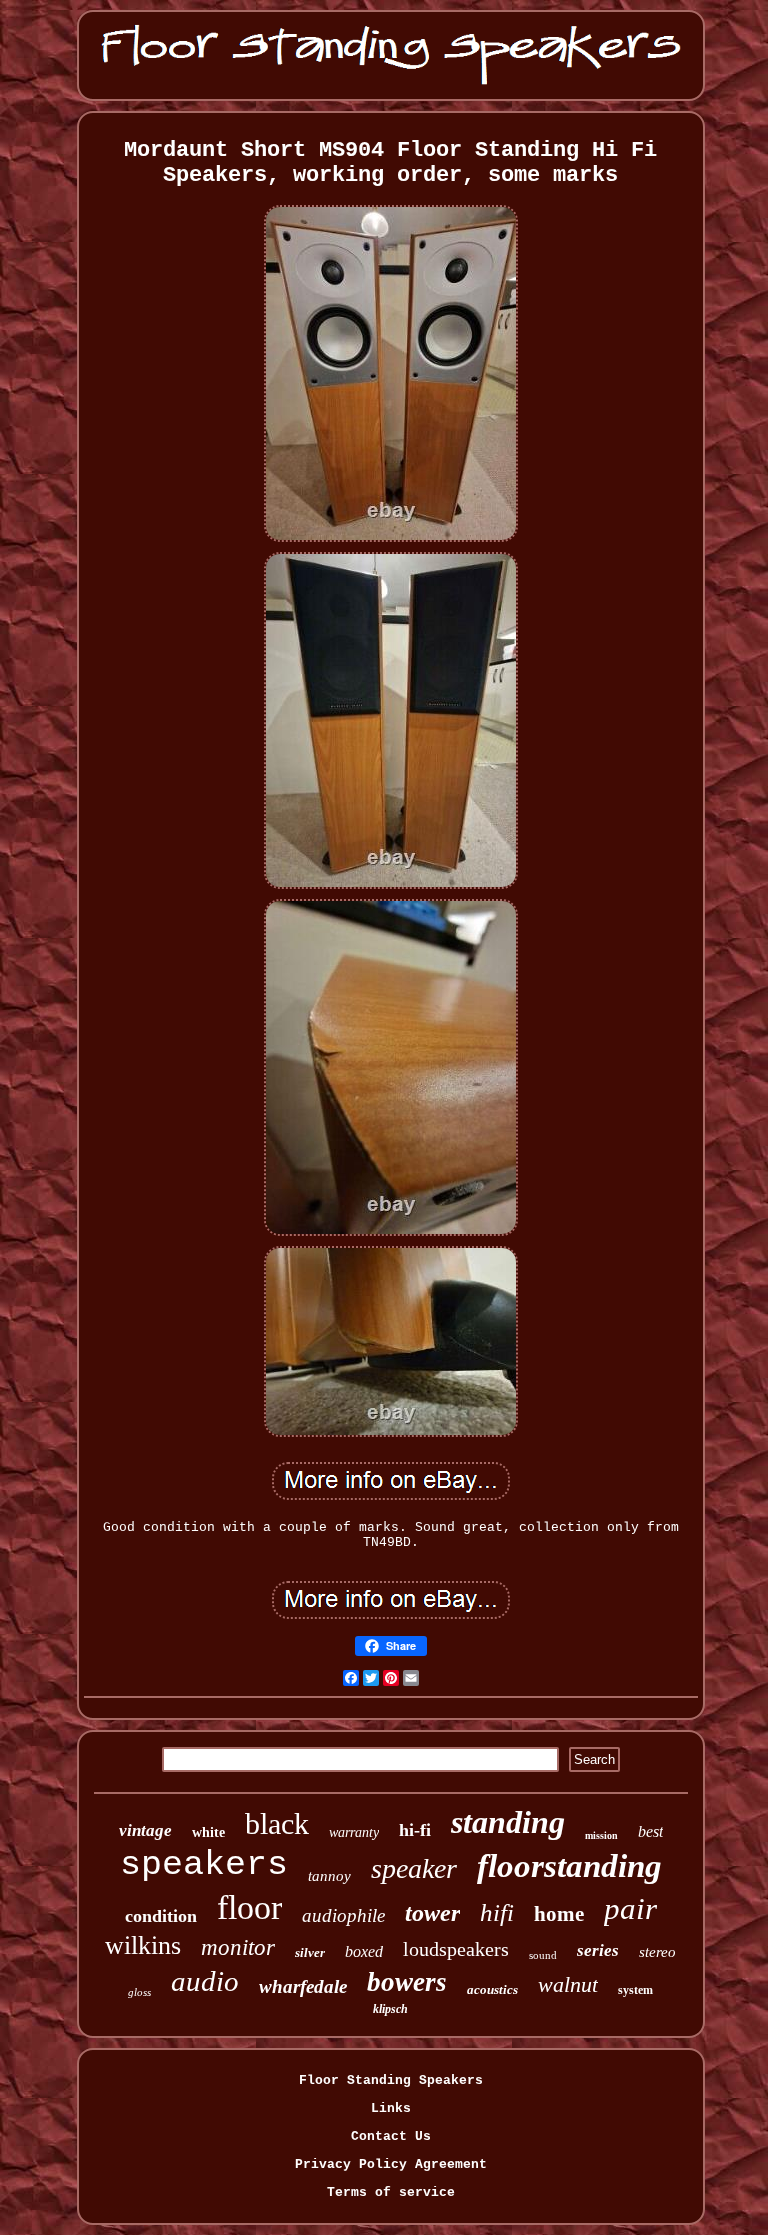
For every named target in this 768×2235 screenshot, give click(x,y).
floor (249, 1907)
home (559, 1914)
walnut (568, 1984)
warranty (354, 1832)
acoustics (492, 1989)
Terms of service (391, 2192)
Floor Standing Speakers (391, 2080)
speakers (204, 1865)
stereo (657, 1952)
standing (508, 1822)
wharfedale (303, 1986)
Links (391, 2108)
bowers (407, 1982)
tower (432, 1913)
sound (543, 1955)
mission (601, 1835)
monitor (238, 1947)
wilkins (143, 1945)
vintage (145, 1830)
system (635, 1990)
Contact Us (391, 2136)
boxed (364, 1951)
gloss (139, 1992)
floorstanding (569, 1866)
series (598, 1950)
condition (161, 1916)
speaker (414, 1868)
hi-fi (415, 1830)
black (277, 1823)
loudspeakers (456, 1949)
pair (630, 1908)
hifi (497, 1912)
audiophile (343, 1915)
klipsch (390, 2009)
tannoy (329, 1876)
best (650, 1831)
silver (310, 1952)
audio (205, 1981)
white (208, 1832)
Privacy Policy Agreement (391, 2164)
